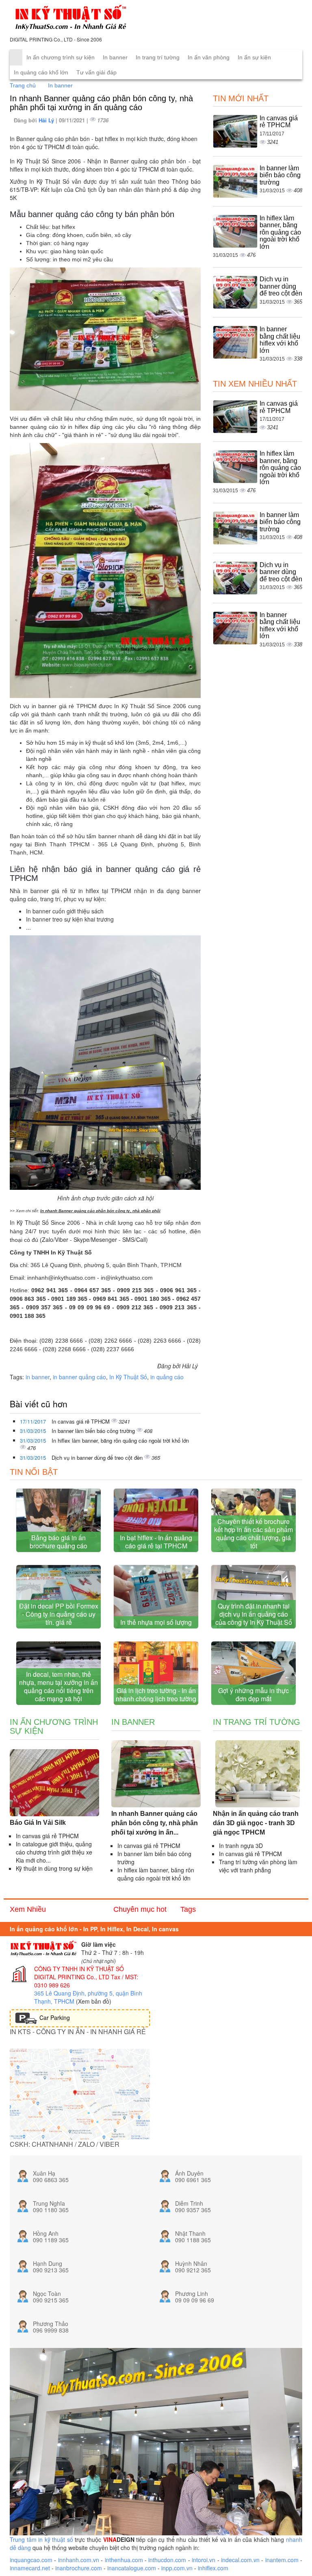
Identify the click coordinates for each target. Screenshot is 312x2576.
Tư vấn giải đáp (96, 72)
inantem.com (282, 2560)
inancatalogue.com (132, 2568)
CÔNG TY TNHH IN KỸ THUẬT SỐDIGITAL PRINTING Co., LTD (79, 1973)
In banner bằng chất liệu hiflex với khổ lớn (280, 340)
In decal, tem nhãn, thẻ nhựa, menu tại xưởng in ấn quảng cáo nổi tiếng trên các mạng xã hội (58, 1686)
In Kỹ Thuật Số (128, 1377)
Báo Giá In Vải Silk (38, 1823)
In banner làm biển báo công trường (94, 1431)
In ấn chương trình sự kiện (61, 57)
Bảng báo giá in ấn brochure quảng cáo (58, 1542)
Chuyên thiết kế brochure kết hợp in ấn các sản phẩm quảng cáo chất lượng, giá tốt (253, 1534)
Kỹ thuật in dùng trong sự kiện (54, 1868)
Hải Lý (47, 120)
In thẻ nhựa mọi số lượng (156, 1622)
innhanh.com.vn (79, 2560)
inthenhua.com (124, 2560)
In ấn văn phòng (209, 57)
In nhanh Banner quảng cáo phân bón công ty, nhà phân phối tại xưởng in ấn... (155, 1823)
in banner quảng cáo (79, 1377)
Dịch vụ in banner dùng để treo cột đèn (98, 1458)
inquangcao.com (31, 2560)
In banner (115, 57)
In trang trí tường (158, 57)
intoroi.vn (204, 2560)
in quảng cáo (167, 1377)
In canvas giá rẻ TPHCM (81, 1421)
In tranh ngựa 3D (241, 1846)
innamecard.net (30, 2568)
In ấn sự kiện (254, 57)
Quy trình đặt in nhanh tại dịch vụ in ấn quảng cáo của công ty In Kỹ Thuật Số (254, 1614)
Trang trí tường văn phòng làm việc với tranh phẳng (258, 1866)
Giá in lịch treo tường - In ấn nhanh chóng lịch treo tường (156, 1695)
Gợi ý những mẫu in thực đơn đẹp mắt (253, 1695)
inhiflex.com (213, 2568)
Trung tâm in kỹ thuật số (41, 2539)
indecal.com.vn (240, 2560)
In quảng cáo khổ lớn (41, 72)
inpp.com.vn (177, 2568)
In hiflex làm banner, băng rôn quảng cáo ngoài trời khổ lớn (120, 1440)
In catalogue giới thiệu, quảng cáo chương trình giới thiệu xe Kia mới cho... (54, 1852)
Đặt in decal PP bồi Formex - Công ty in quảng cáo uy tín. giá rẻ (59, 1614)
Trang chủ (23, 85)
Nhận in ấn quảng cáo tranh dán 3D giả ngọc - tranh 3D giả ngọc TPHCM (256, 1823)
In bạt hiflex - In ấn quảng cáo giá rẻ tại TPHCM (156, 1542)
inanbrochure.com (79, 2568)
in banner (38, 1377)
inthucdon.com (167, 2560)
